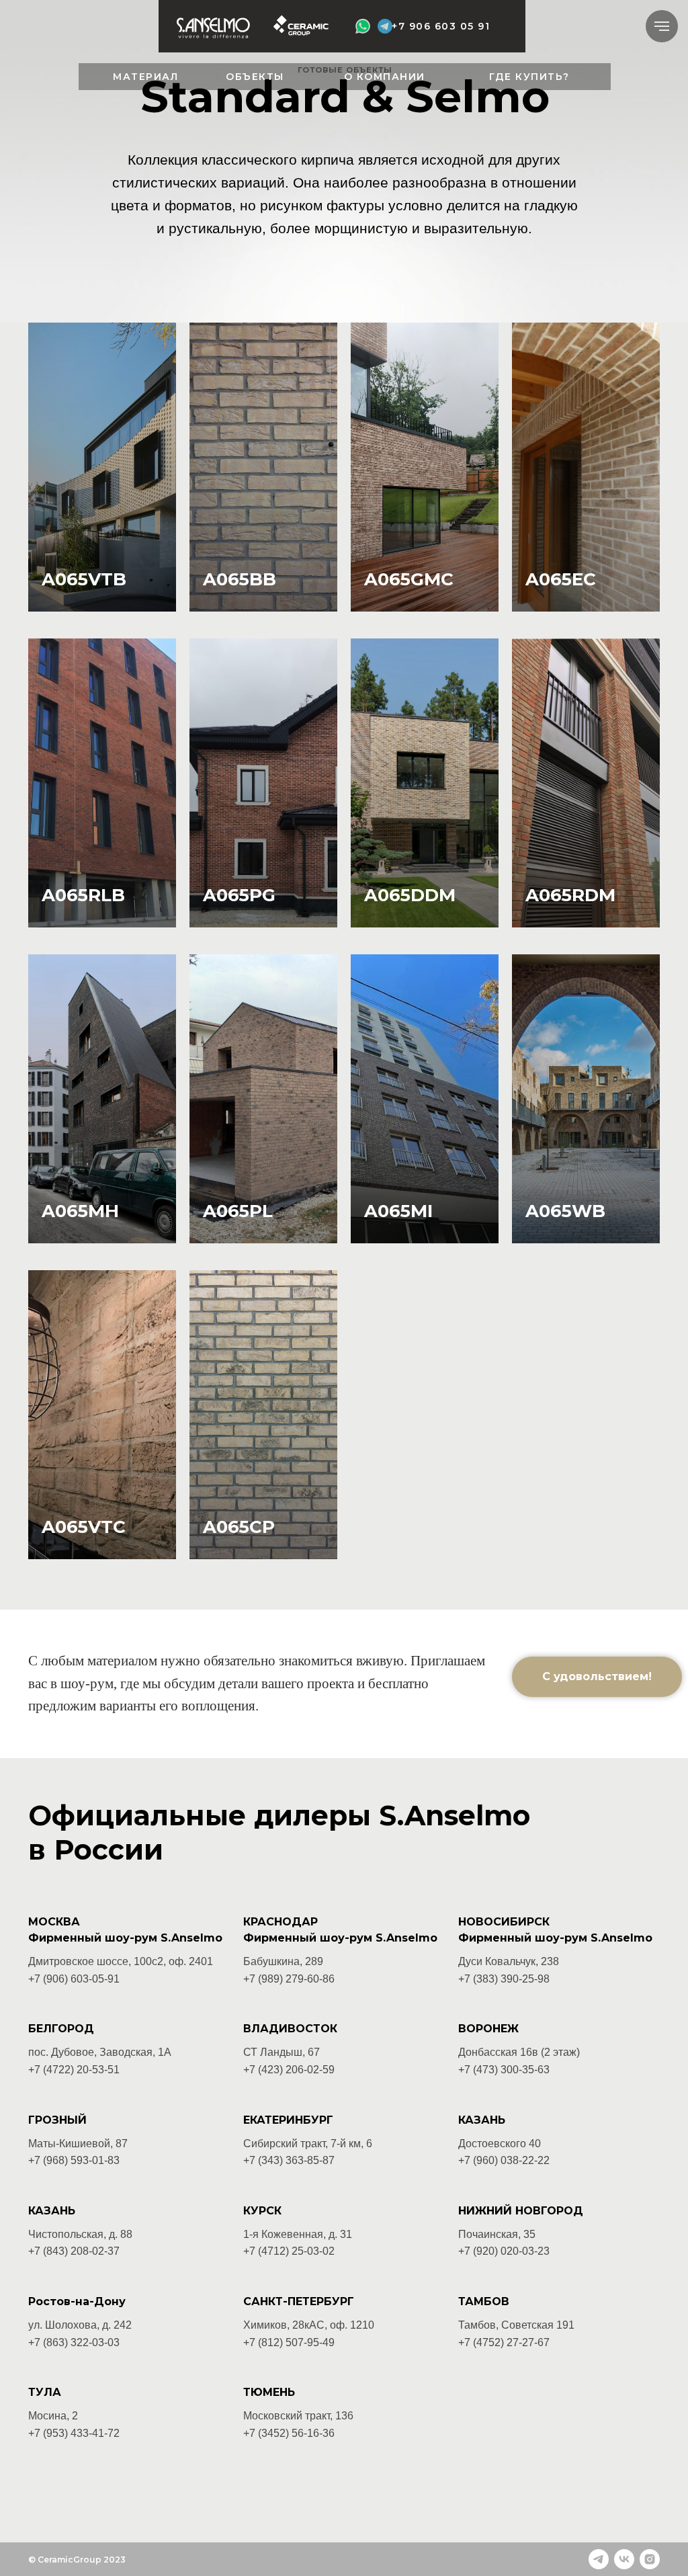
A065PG (239, 895)
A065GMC (409, 579)
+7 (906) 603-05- (68, 1979)
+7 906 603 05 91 (441, 26)
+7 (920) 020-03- (498, 2251)
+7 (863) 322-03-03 (74, 2342)
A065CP (239, 1527)
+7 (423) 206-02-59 (289, 2070)
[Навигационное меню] (662, 26)
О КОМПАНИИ (385, 77)
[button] (597, 1677)
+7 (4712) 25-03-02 (289, 2251)
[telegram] (599, 2559)
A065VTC (84, 1527)
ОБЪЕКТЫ (255, 77)
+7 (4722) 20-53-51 (74, 2070)
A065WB (565, 1211)
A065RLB (83, 895)
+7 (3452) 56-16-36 (289, 2433)
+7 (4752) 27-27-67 (504, 2342)
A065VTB (84, 579)
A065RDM (570, 895)
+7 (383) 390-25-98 (504, 1979)
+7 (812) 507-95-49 (289, 2342)
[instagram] (650, 2559)
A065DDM (410, 895)
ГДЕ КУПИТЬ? (529, 77)
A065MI (398, 1211)
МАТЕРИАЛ (145, 77)
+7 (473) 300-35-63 (504, 2070)
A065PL (238, 1211)
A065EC (561, 579)
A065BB (240, 579)
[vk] (624, 2559)
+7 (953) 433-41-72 (74, 2433)
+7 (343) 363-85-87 (289, 2160)
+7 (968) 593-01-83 (74, 2160)
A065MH (80, 1211)
